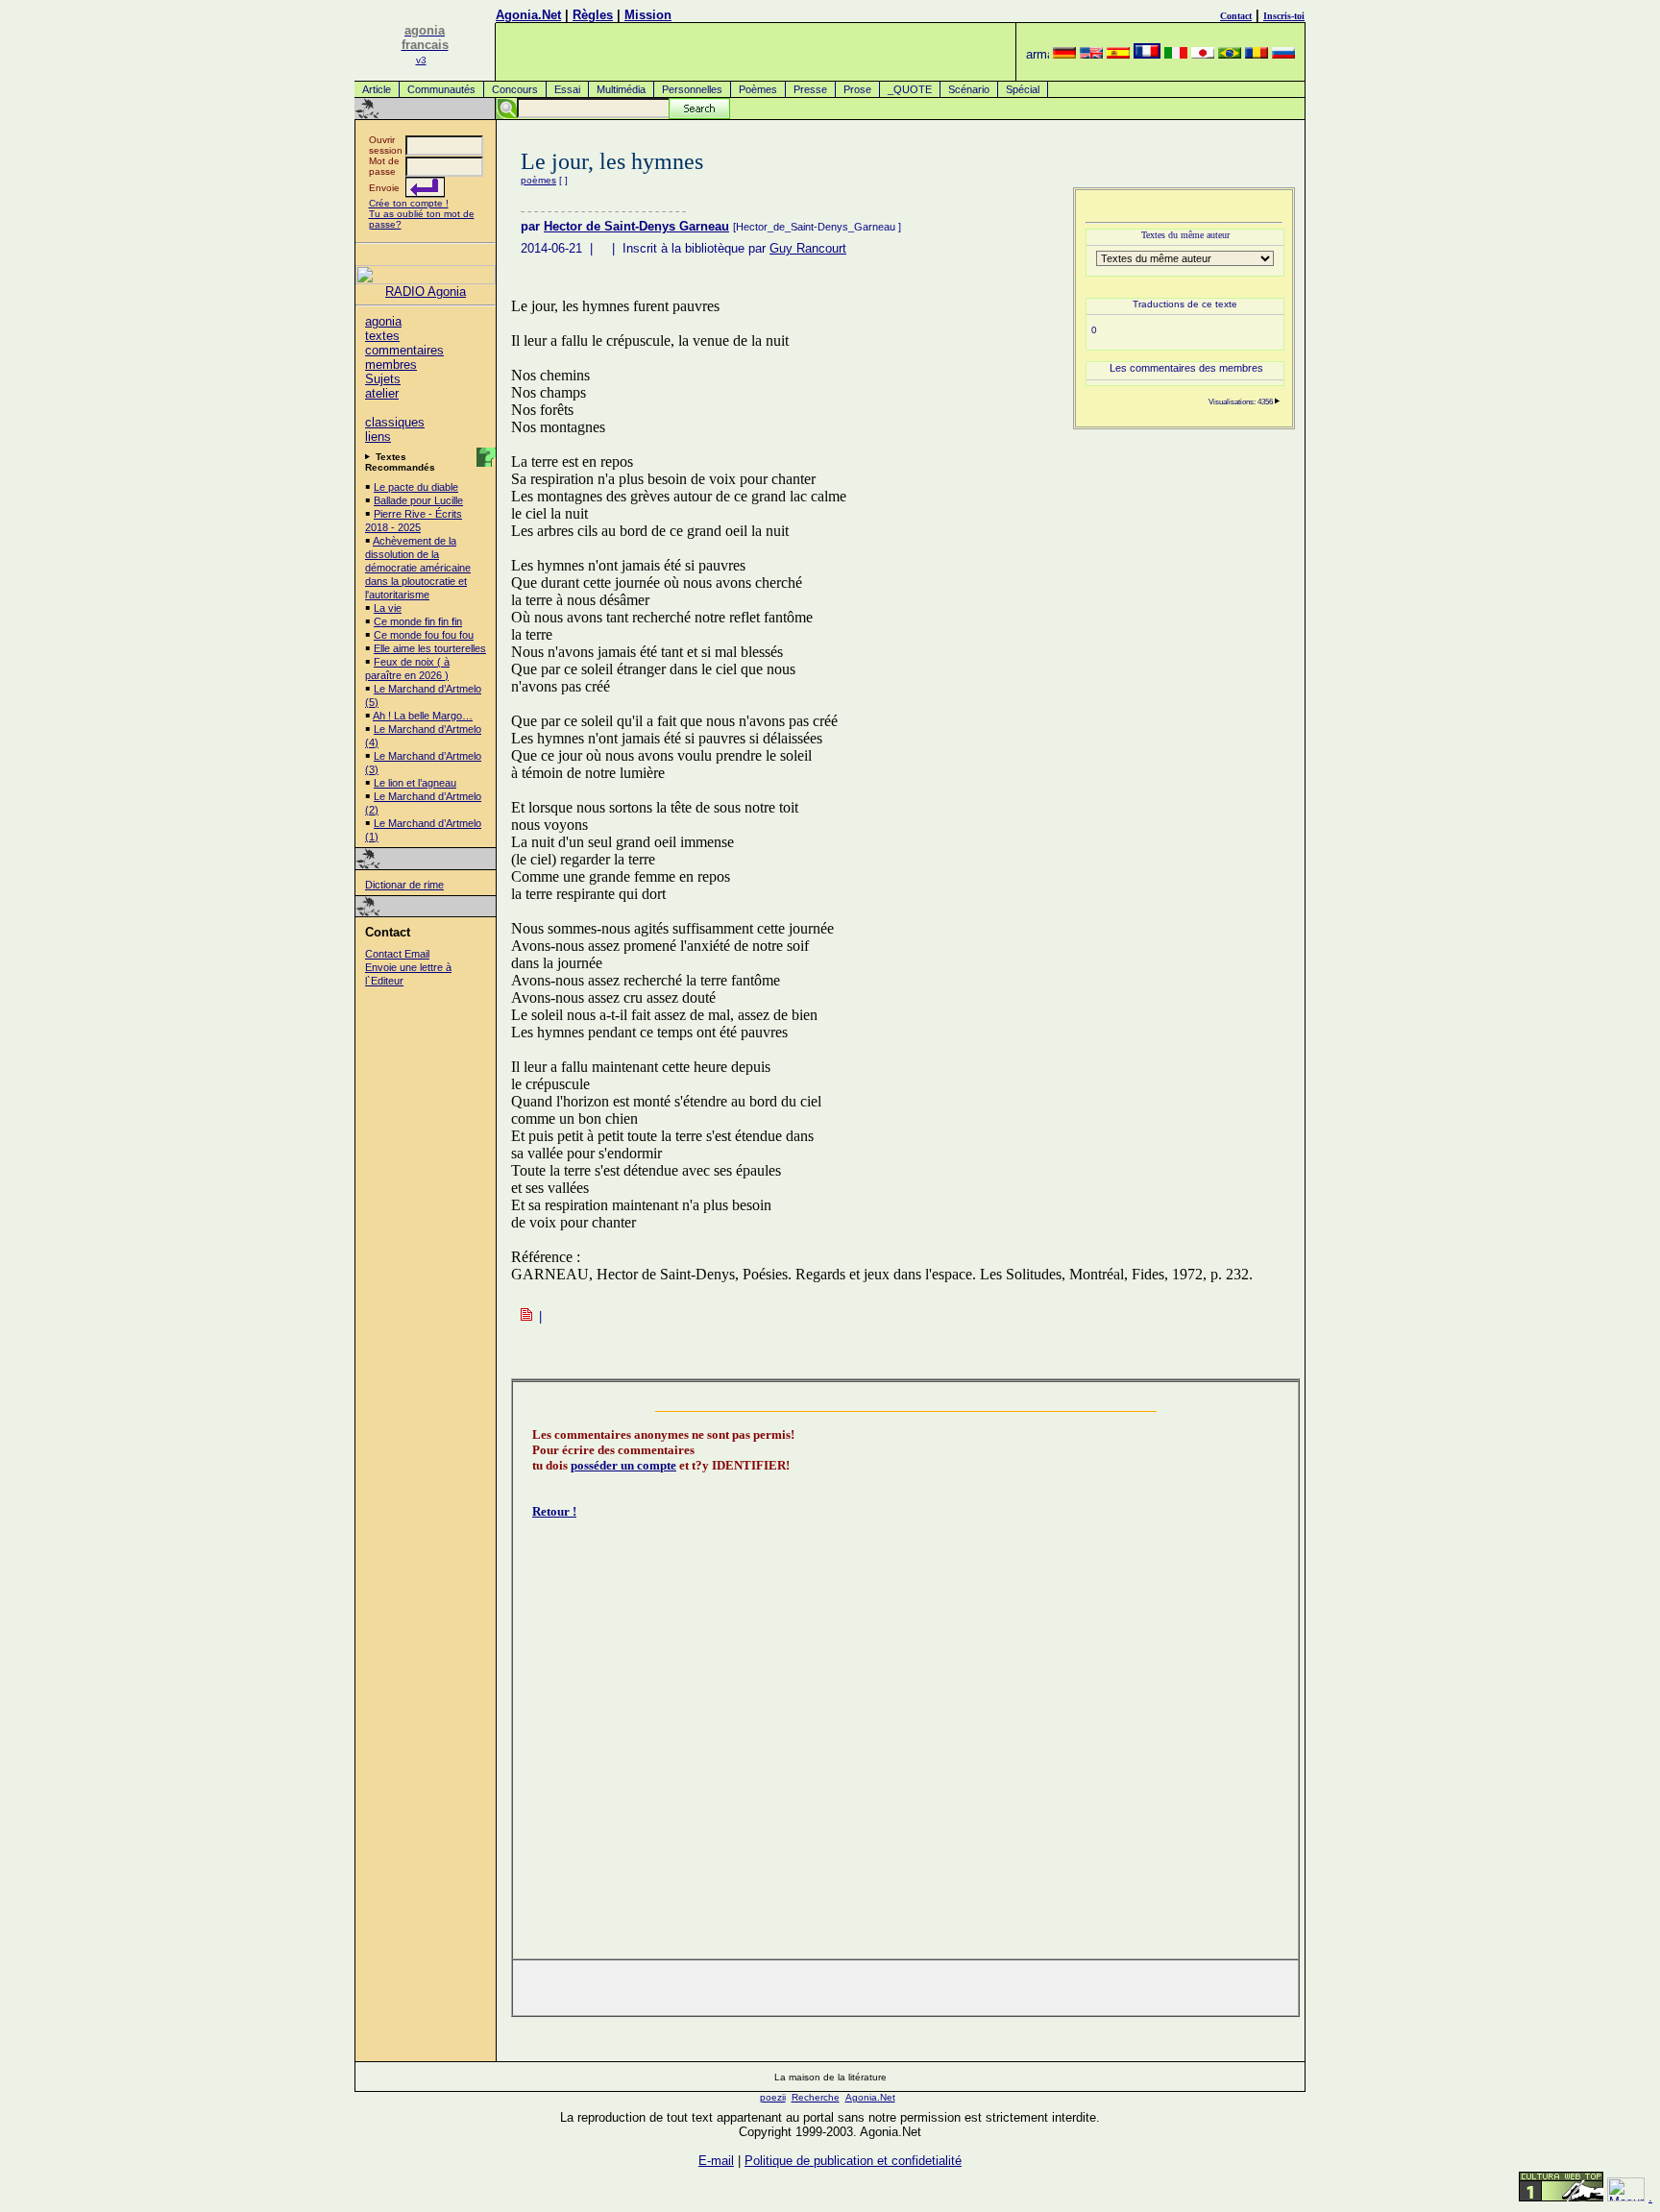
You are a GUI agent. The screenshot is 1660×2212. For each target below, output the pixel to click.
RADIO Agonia (426, 292)
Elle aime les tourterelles (430, 648)
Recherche (816, 2097)
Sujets (383, 379)
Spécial (1023, 89)
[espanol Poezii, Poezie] (1118, 54)
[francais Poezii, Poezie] (1147, 54)
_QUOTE (910, 89)
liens (378, 437)
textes (382, 336)
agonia (383, 321)
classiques (395, 422)
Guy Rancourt (808, 248)
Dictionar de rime (404, 885)
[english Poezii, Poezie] (1091, 54)
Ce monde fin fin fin (418, 621)
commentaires (404, 350)
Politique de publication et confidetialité (853, 2161)
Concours (515, 89)
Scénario (969, 89)
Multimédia (621, 89)
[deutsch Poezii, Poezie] (1064, 54)
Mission (648, 15)
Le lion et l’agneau (415, 783)
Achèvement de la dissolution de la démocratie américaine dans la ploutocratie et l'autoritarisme (418, 568)
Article (377, 89)
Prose (857, 89)
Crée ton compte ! (409, 203)
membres (391, 365)
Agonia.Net (528, 15)
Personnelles (692, 89)
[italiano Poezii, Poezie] (1176, 54)
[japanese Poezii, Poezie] (1203, 54)
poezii (773, 2097)
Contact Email (397, 954)
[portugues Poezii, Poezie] (1230, 54)
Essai (567, 89)
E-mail (716, 2161)
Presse (810, 89)
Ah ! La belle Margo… (423, 716)
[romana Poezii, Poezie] (1257, 54)
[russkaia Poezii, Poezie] (1283, 54)
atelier (382, 393)
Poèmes (758, 89)
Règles (593, 15)
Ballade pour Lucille (418, 500)
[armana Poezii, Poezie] (1037, 54)
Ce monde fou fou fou (424, 635)
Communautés (441, 89)
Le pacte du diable (416, 487)
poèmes (538, 180)
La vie (388, 608)
